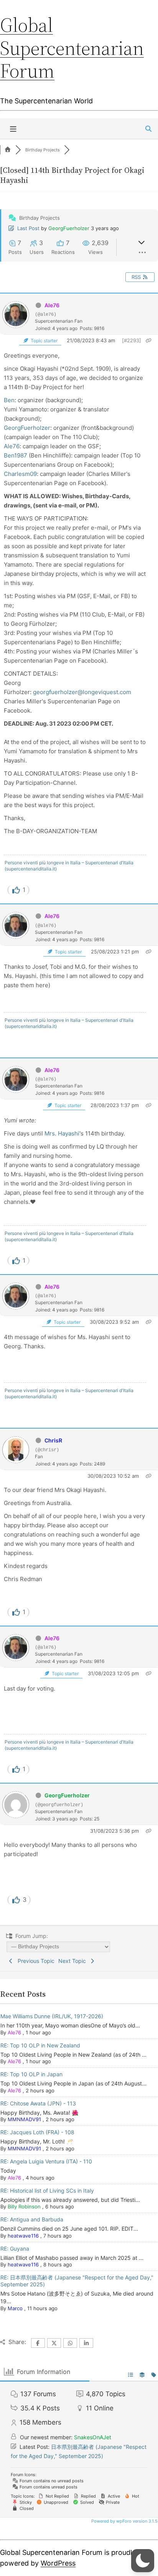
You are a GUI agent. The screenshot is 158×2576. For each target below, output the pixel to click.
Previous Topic (35, 1961)
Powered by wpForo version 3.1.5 (124, 2521)
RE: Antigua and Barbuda (32, 2219)
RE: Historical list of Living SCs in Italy (47, 2191)
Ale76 (52, 305)
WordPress (58, 2563)
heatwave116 (23, 2236)
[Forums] (8, 150)
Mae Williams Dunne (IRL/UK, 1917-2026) (52, 2016)
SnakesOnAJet (93, 2437)
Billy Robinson (24, 2206)
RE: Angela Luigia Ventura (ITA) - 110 (46, 2161)
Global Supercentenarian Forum (72, 48)
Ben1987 (16, 455)
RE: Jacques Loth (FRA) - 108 (37, 2132)
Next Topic (74, 1961)
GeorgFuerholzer (69, 228)
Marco (15, 2308)
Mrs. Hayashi (62, 1133)
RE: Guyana (15, 2249)
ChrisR (53, 1440)
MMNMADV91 (24, 2119)
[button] (143, 2561)
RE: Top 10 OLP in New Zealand (40, 2045)
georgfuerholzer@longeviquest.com (82, 692)
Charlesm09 (20, 474)
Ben (9, 400)
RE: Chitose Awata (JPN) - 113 (38, 2103)
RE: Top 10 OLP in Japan (31, 2074)
